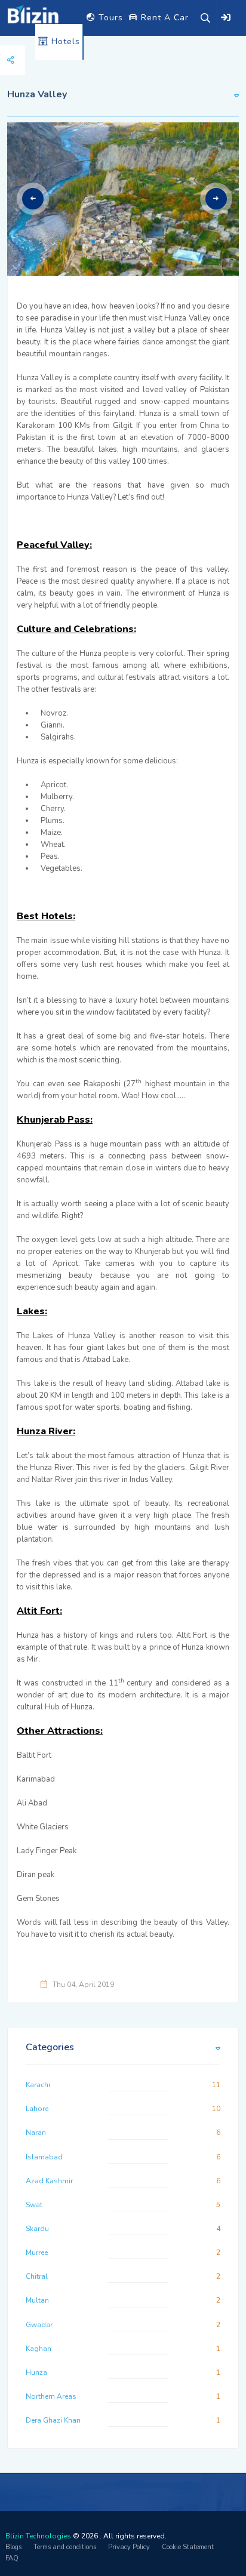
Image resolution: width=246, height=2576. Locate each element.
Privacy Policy (129, 2547)
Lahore (37, 2109)
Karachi (38, 2085)
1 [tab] (93, 242)
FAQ (12, 2558)
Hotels (64, 41)
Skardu (37, 2229)
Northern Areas (51, 2396)
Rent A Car (163, 18)
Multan (37, 2300)
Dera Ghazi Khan (53, 2420)
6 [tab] (141, 242)
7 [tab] (150, 242)
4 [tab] (122, 242)
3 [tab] (112, 242)
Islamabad (44, 2157)
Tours (109, 18)
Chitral (37, 2276)
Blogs (13, 2547)
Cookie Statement (188, 2547)
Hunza (36, 2372)
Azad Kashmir (49, 2181)
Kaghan (39, 2349)
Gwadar (39, 2325)
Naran (36, 2133)
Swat (34, 2205)
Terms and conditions (65, 2547)
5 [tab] (131, 242)
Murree (37, 2253)
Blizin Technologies (38, 2536)
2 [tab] (103, 242)
